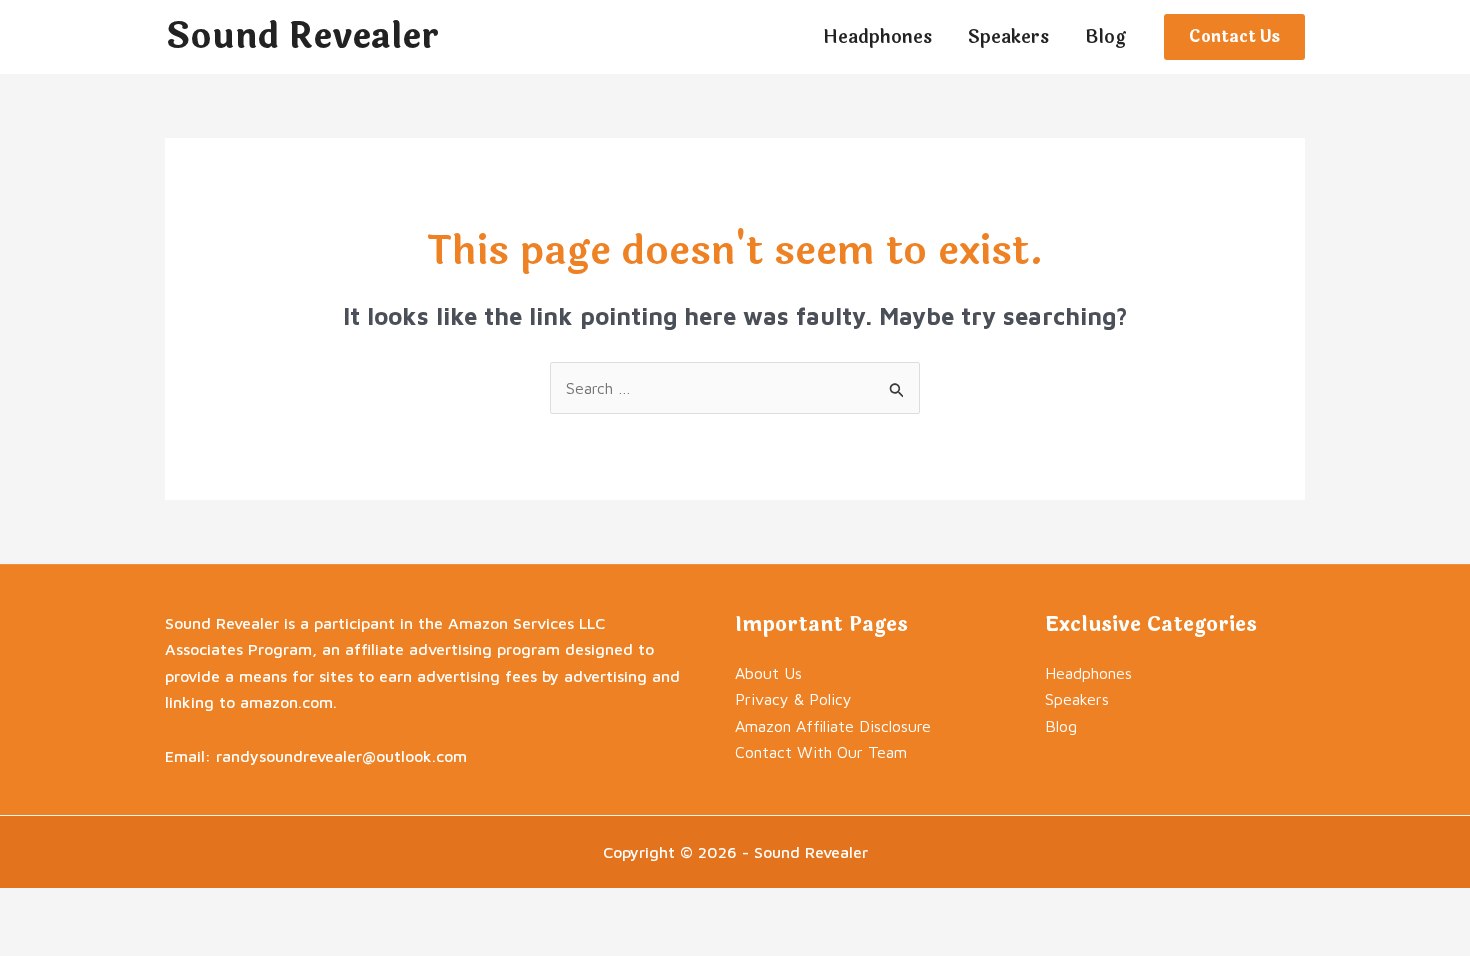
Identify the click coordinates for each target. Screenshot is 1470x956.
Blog (1061, 726)
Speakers (1077, 699)
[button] (1234, 37)
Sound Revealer (302, 37)
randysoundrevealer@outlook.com (341, 756)
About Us (768, 673)
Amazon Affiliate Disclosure (833, 726)
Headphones (1088, 673)
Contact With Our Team (821, 752)
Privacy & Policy (793, 699)
